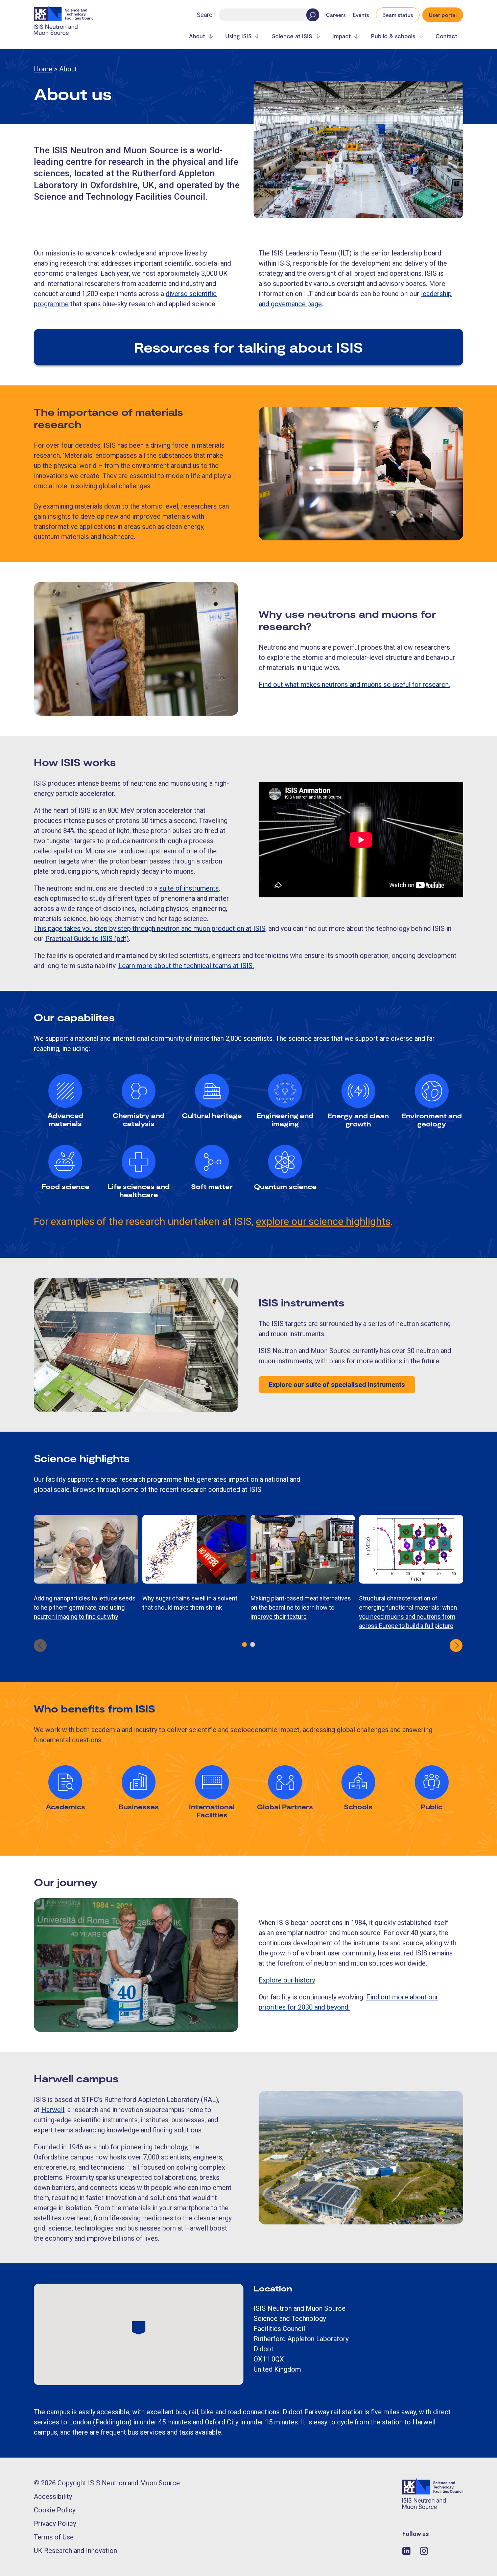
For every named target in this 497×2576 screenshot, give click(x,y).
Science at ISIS (292, 36)
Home (43, 69)
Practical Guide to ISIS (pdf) (87, 939)
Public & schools (393, 36)
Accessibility (53, 2496)
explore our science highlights (323, 1221)
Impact (341, 36)
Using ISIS (238, 36)
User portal (443, 15)
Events (361, 15)
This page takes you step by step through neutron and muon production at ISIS (150, 928)
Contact (446, 36)
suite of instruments (189, 888)
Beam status (398, 15)
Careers (336, 15)
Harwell (53, 2110)
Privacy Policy (55, 2524)
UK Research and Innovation (75, 2551)
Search (206, 15)
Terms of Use (54, 2537)
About (197, 36)
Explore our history (287, 1980)
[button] (244, 1644)
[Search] (313, 15)
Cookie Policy (55, 2510)
